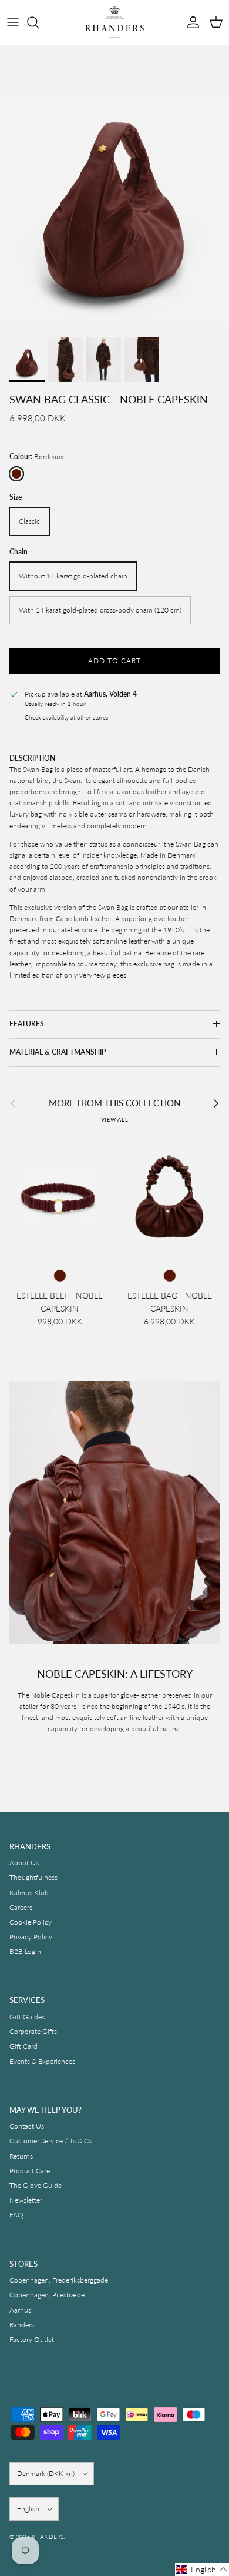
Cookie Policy (31, 1922)
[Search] (39, 22)
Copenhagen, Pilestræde (47, 2295)
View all (115, 1120)
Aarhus (20, 2310)
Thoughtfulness (33, 1877)
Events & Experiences (42, 2061)
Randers (22, 2325)
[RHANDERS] (114, 22)
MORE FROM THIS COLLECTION (114, 1103)
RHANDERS (48, 2537)
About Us (24, 1863)
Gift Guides (27, 2017)
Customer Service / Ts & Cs (50, 2141)
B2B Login (25, 1951)
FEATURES (27, 1024)
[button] (202, 2570)
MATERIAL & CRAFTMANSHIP (58, 1052)
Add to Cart (114, 660)
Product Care (30, 2171)
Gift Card (23, 2046)
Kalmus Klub (29, 1893)
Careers (21, 1907)
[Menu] (13, 22)
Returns (21, 2156)
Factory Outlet (32, 2339)
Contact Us (27, 2126)
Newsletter (26, 2200)
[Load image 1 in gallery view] (114, 188)
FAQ (16, 2215)
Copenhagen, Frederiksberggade (59, 2280)
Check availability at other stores (66, 717)
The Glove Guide (36, 2185)
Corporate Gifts (33, 2031)
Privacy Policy (31, 1937)
